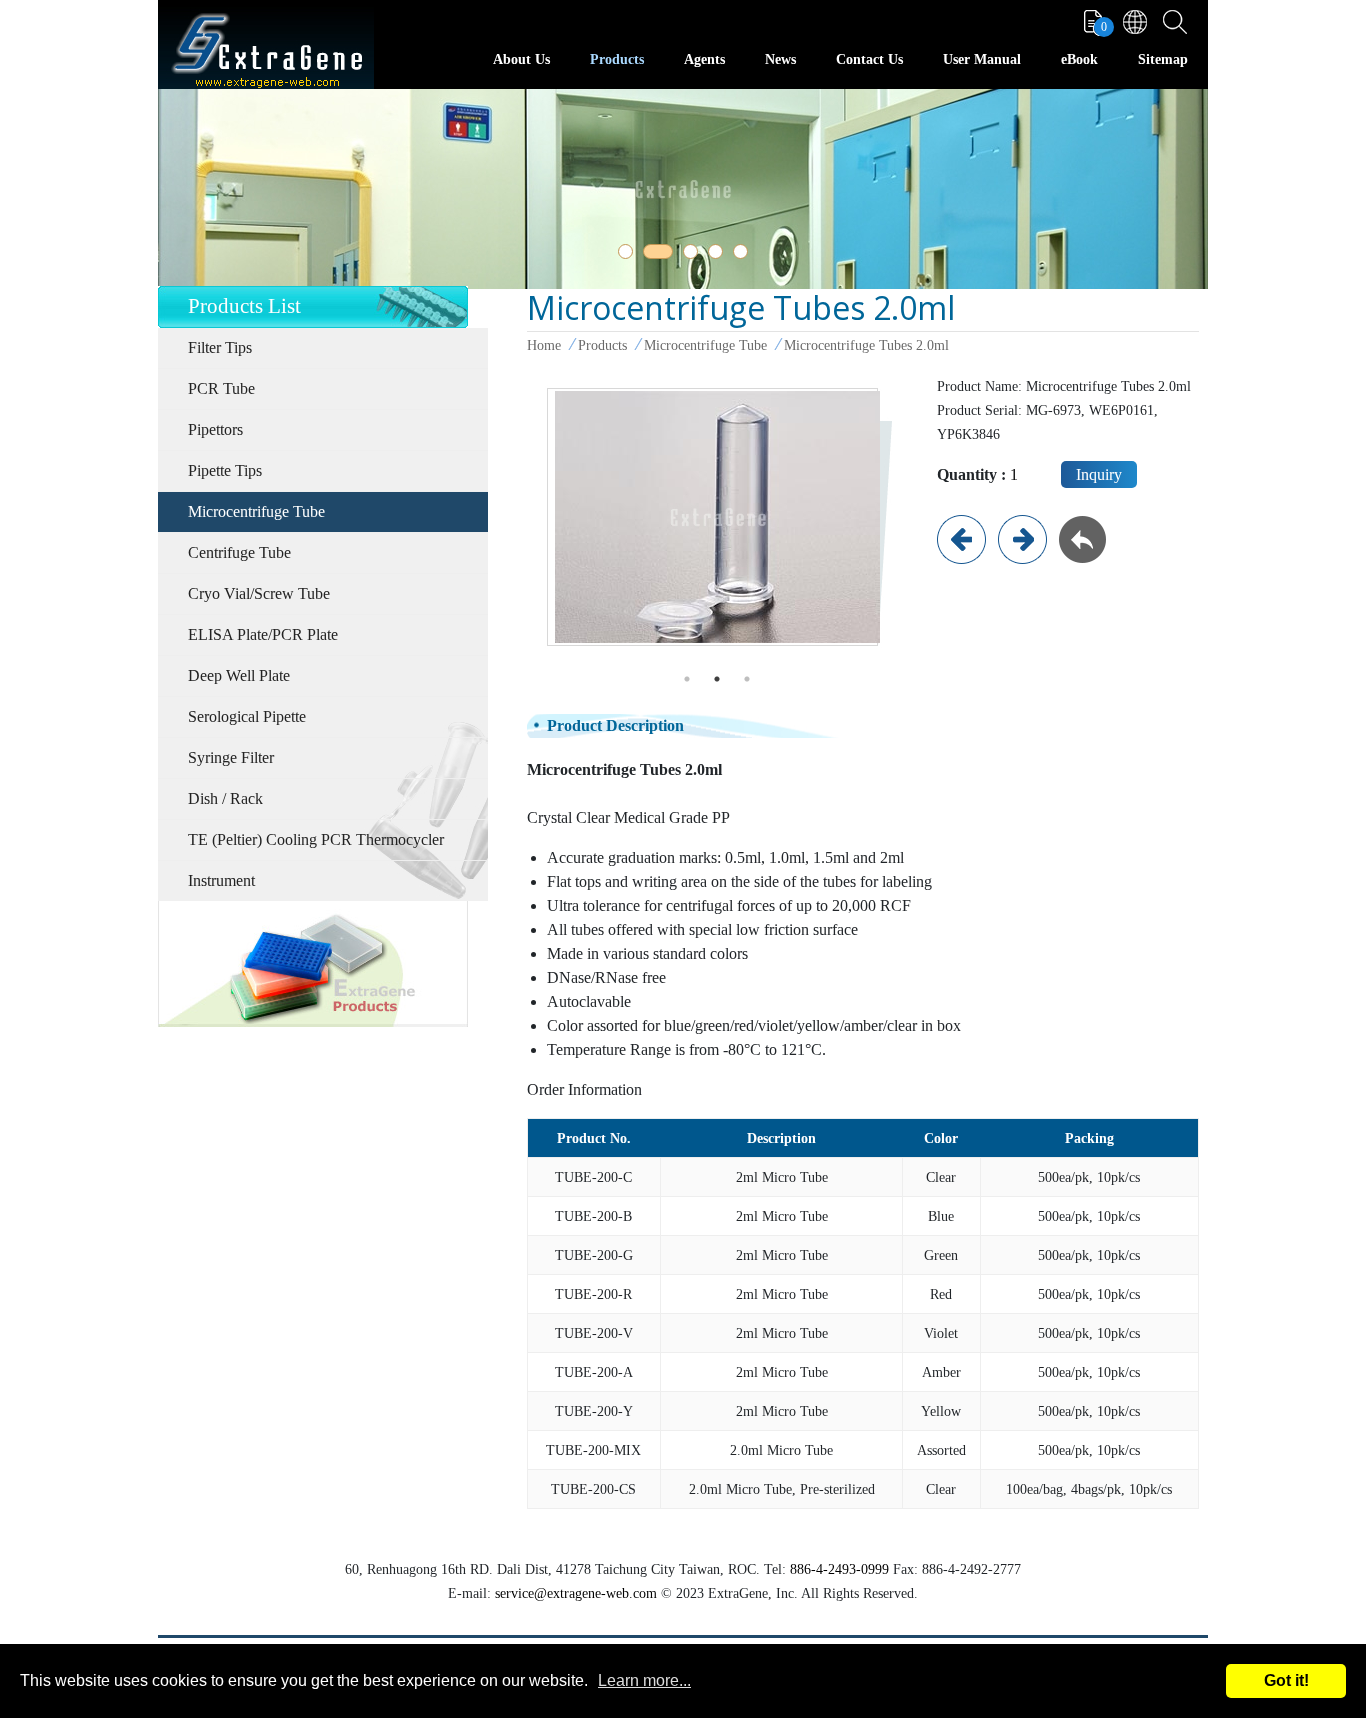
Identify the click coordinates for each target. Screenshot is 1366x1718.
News (780, 59)
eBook (1079, 59)
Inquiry (1099, 474)
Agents (704, 59)
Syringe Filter (231, 757)
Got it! (1286, 1680)
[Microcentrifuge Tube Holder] (1022, 537)
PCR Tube (221, 388)
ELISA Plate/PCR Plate (263, 634)
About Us (521, 59)
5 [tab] (744, 255)
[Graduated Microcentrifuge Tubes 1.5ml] (961, 537)
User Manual (982, 59)
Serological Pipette (247, 716)
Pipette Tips (225, 470)
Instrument (221, 880)
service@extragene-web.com (576, 1593)
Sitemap (1163, 59)
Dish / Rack (225, 798)
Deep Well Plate (239, 675)
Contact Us (869, 59)
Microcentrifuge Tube (256, 511)
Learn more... (644, 1680)
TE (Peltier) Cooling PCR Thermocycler (316, 839)
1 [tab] (629, 255)
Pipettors (215, 429)
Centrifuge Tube (239, 552)
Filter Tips (220, 347)
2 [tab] (654, 255)
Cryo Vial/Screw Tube (259, 593)
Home (544, 345)
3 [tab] (694, 255)
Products (617, 59)
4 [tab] (719, 255)
